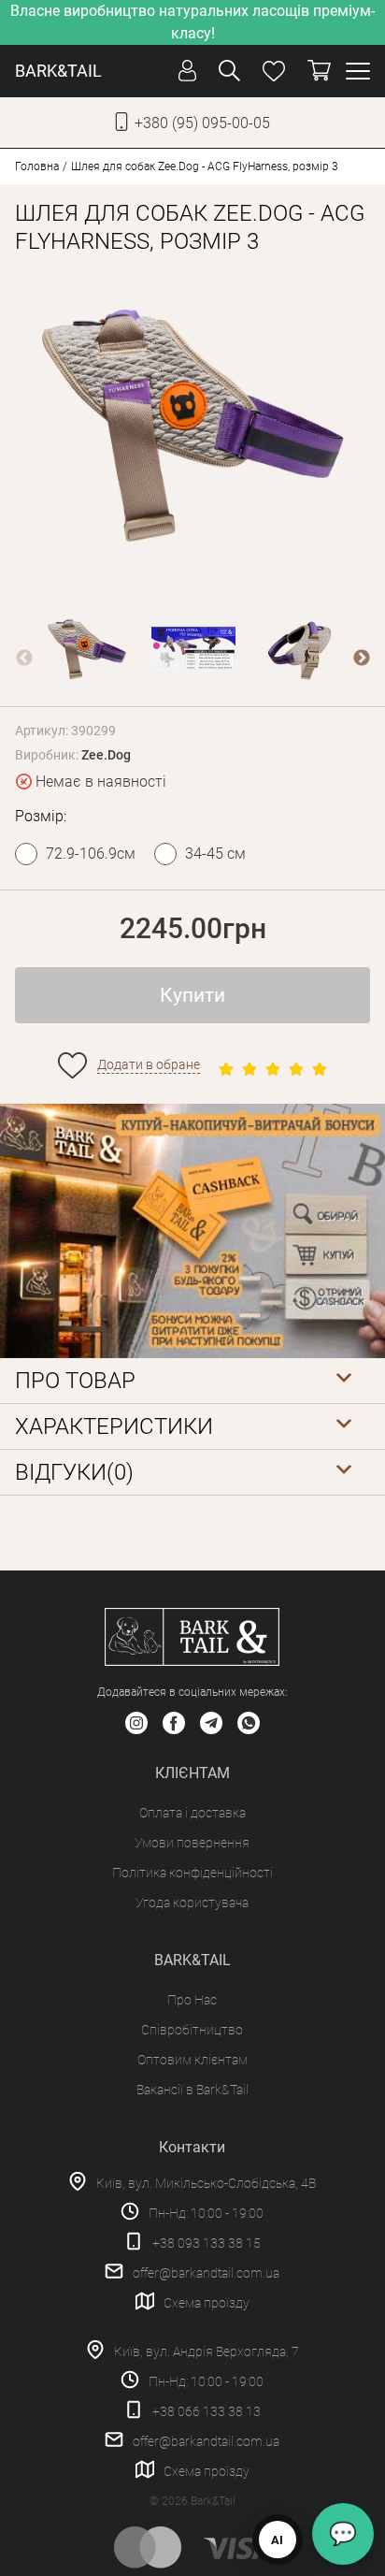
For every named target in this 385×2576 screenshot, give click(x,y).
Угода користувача (192, 1903)
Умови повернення (192, 1843)
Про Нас (192, 2000)
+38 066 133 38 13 (207, 2411)
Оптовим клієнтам (192, 2060)
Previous (24, 658)
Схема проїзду (207, 2303)
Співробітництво (192, 2030)
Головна (37, 166)
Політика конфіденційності (192, 1873)
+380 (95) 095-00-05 (202, 123)
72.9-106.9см (91, 854)
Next (362, 658)
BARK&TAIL (58, 71)
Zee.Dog (106, 755)
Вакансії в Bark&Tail (192, 2090)
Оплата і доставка (192, 1813)
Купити (192, 995)
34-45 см (215, 854)
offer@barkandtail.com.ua (206, 2273)
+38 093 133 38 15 (207, 2243)
